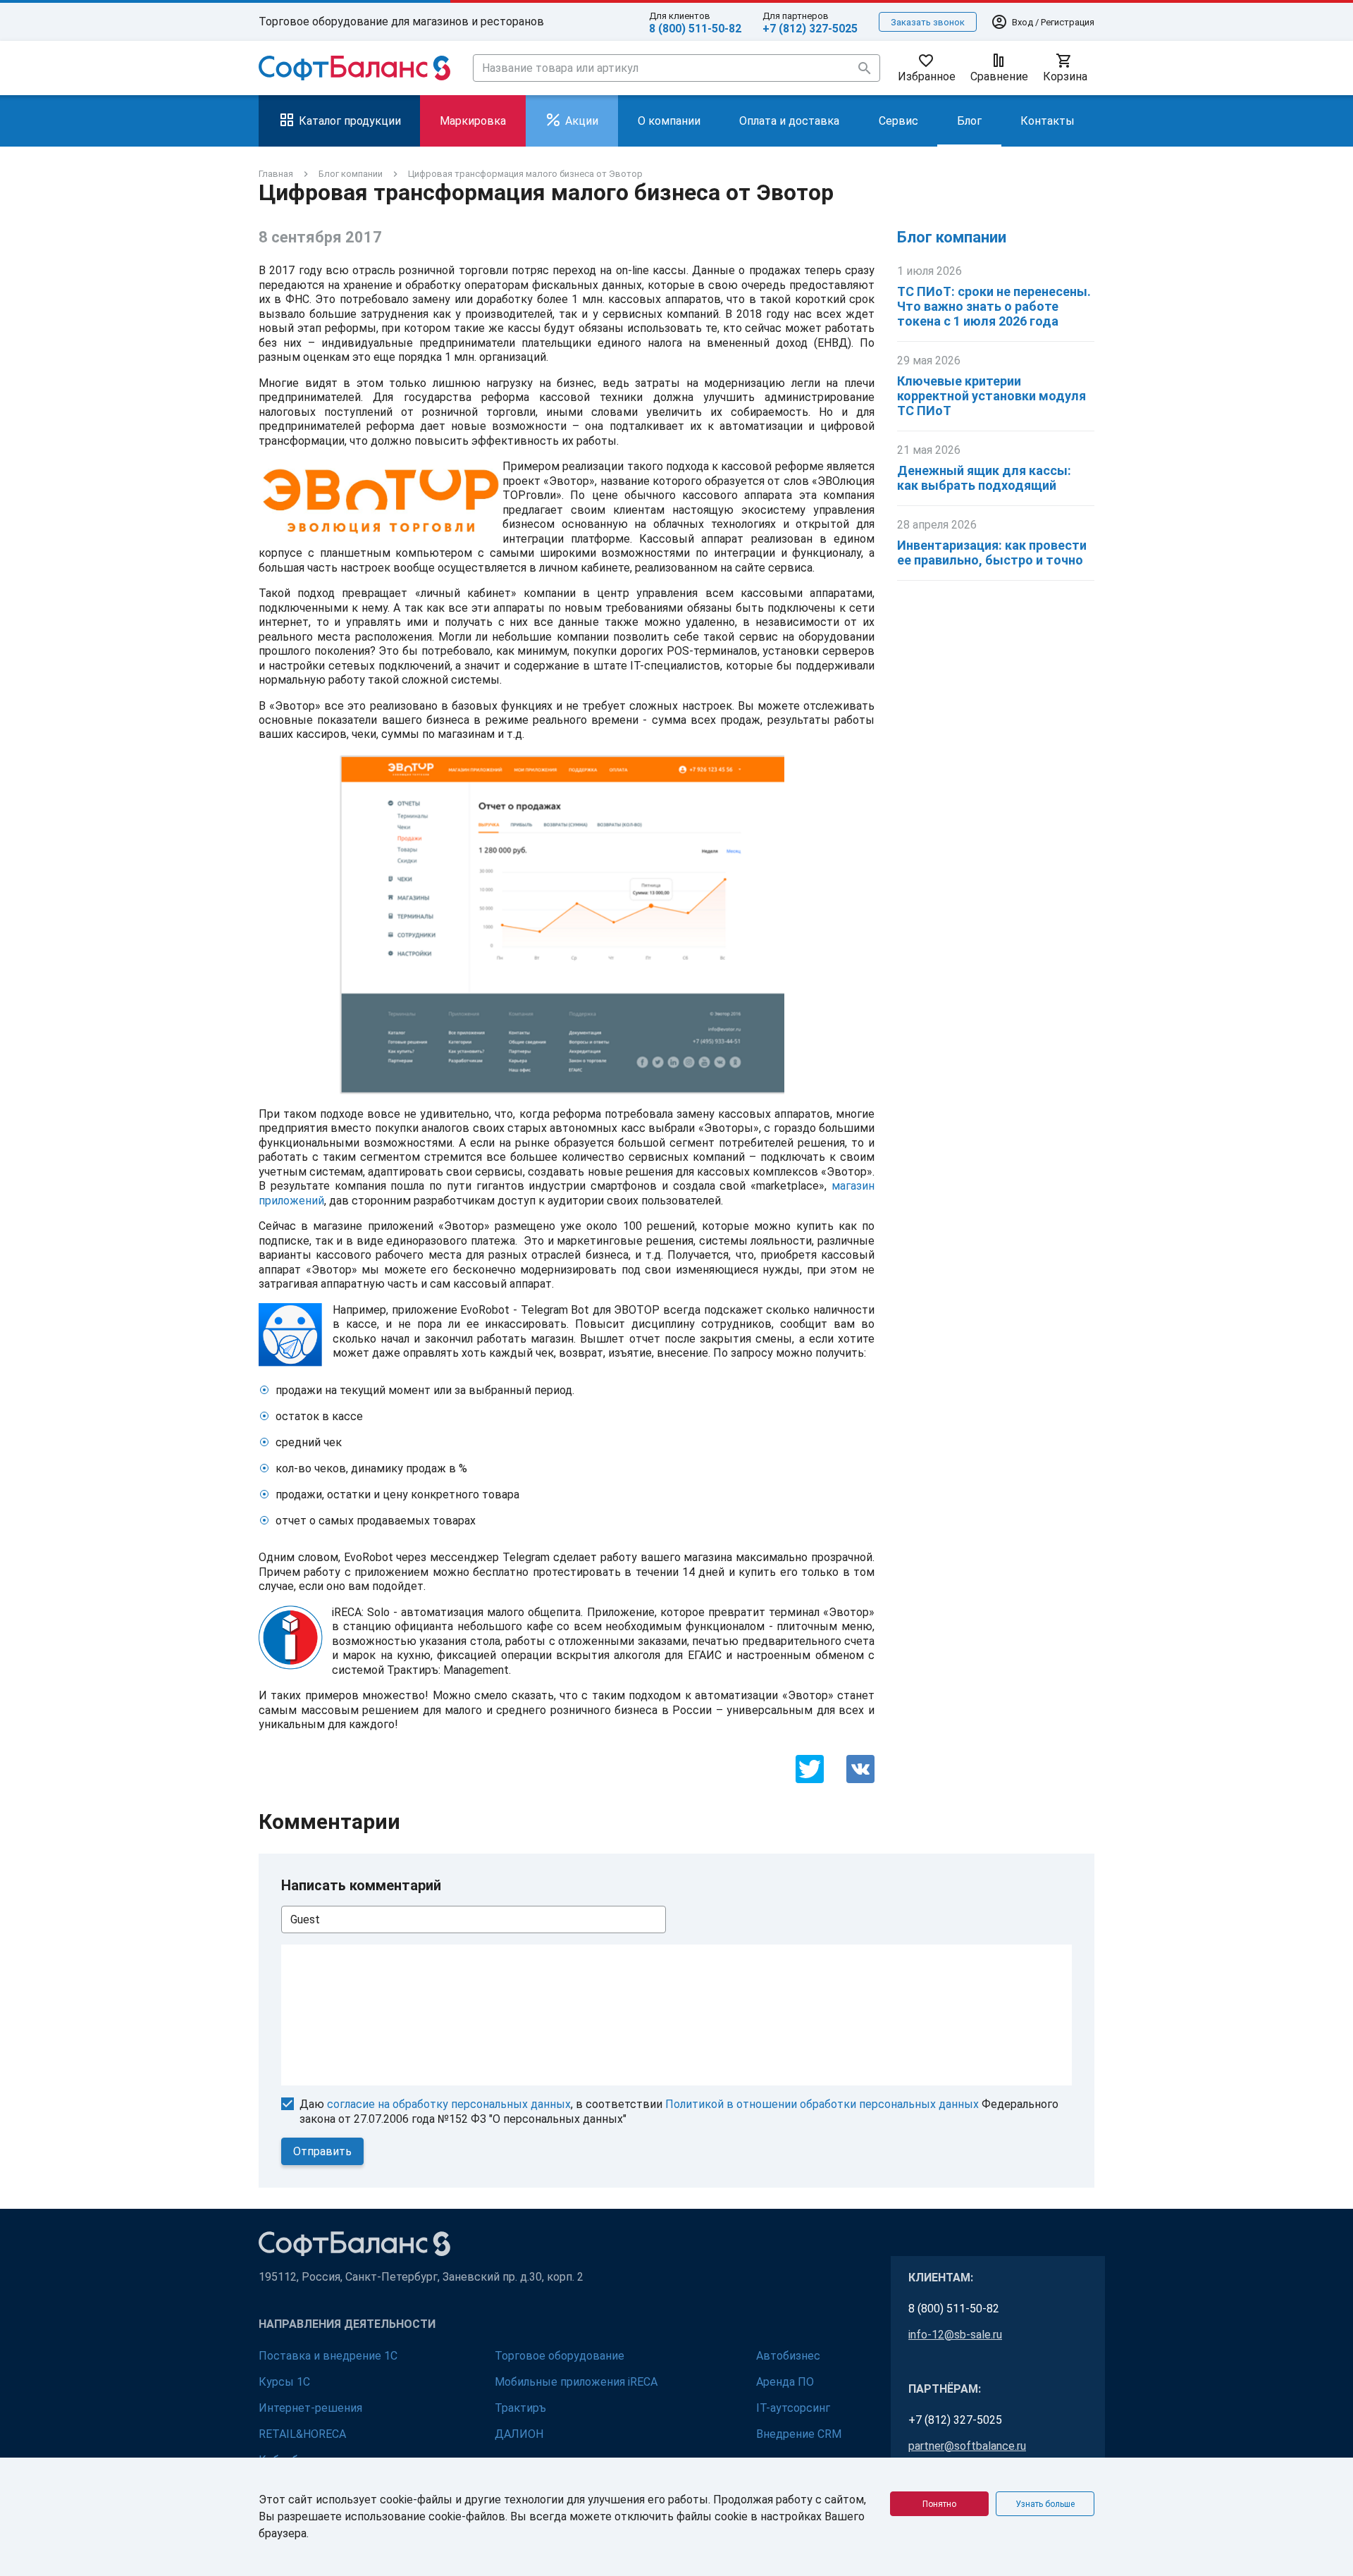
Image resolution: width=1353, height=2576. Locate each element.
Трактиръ (520, 2408)
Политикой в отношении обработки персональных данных (822, 2104)
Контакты (1048, 121)
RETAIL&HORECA (302, 2434)
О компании (669, 121)
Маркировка (473, 121)
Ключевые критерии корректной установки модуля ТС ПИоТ (991, 396)
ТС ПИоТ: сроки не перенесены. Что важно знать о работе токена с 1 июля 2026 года (994, 306)
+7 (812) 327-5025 (810, 29)
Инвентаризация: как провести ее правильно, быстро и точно (992, 553)
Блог (969, 121)
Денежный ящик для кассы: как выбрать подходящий (984, 478)
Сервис (898, 121)
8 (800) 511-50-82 (695, 29)
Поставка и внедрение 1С (328, 2356)
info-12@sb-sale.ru (955, 2335)
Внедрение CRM (799, 2434)
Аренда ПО (785, 2382)
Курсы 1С (284, 2382)
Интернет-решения (310, 2408)
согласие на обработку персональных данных (449, 2104)
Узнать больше (1045, 2504)
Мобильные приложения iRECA (576, 2382)
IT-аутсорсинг (793, 2408)
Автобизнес (788, 2356)
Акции (582, 121)
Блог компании (952, 237)
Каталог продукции (350, 121)
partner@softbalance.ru (967, 2446)
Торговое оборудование (560, 2356)
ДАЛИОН (519, 2434)
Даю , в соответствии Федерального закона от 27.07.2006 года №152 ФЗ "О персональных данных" (679, 2112)
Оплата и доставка (789, 121)
